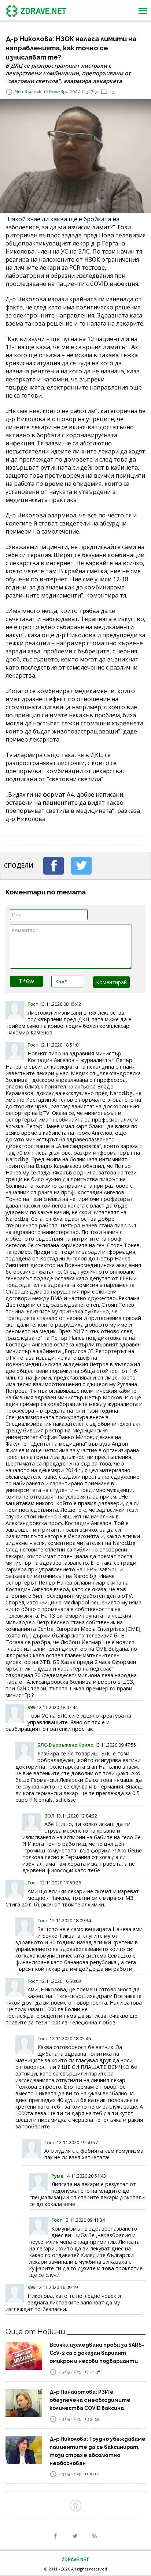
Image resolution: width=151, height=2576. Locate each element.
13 (112, 92)
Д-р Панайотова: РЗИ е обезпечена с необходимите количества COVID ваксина (90, 2400)
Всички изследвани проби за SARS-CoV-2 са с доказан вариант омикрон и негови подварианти (97, 2353)
